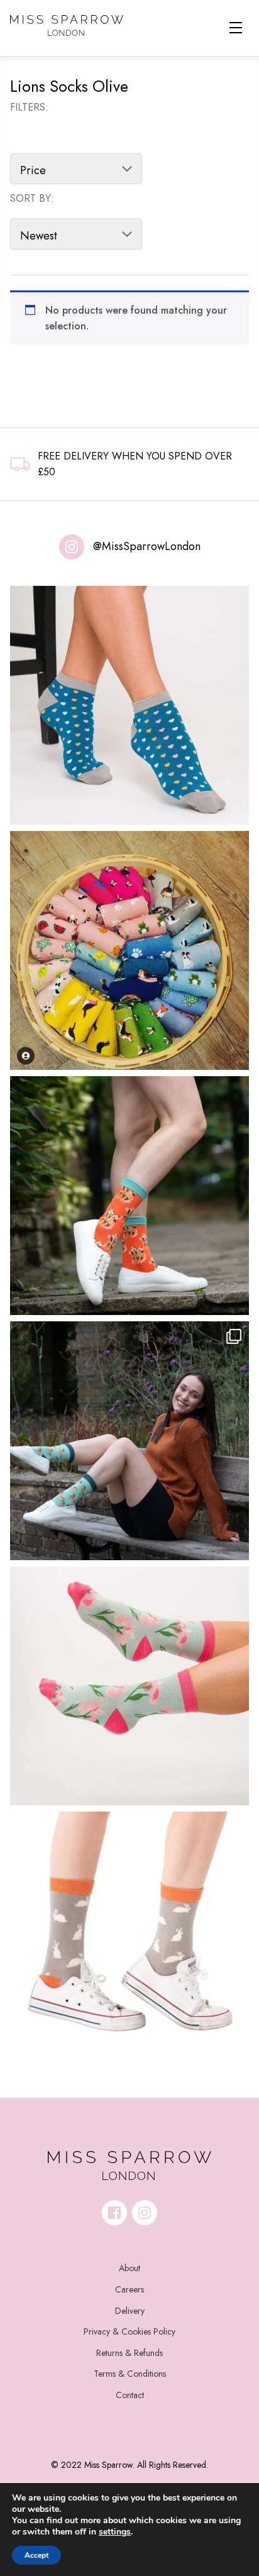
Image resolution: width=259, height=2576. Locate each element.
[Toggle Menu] (236, 28)
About (129, 2268)
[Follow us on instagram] (145, 2213)
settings (115, 2532)
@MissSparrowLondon (147, 546)
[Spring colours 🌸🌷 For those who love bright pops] (129, 1686)
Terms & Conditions (130, 2374)
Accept (36, 2555)
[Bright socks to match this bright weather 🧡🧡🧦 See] (129, 1196)
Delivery (130, 2311)
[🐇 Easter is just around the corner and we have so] (129, 1931)
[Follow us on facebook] (114, 2213)
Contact (130, 2395)
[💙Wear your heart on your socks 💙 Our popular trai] (129, 705)
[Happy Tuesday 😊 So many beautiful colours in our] (129, 1441)
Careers (129, 2289)
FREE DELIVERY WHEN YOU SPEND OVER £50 (135, 464)
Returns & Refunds (129, 2353)
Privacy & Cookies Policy (129, 2331)
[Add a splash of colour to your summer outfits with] (129, 950)
